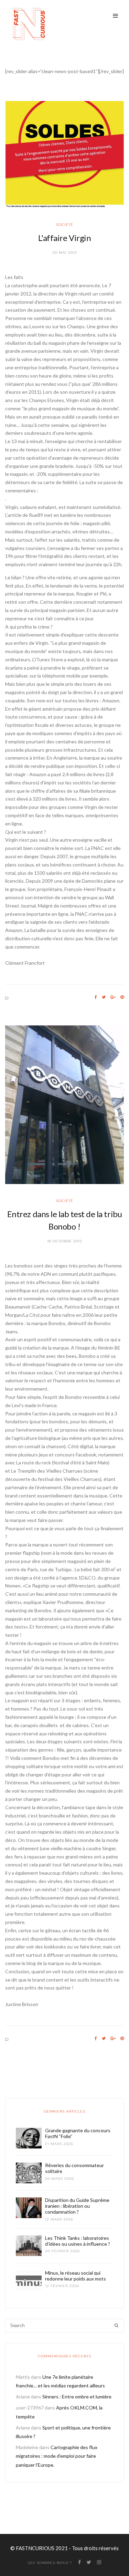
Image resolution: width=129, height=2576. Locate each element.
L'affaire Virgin (64, 238)
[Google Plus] (113, 997)
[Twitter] (104, 997)
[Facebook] (96, 997)
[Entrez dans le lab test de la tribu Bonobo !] (64, 1105)
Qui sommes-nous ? (50, 2563)
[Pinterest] (122, 997)
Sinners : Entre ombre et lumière (77, 2397)
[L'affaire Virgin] (64, 154)
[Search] (116, 2326)
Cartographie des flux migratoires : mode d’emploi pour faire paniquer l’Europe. (57, 2456)
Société (65, 225)
